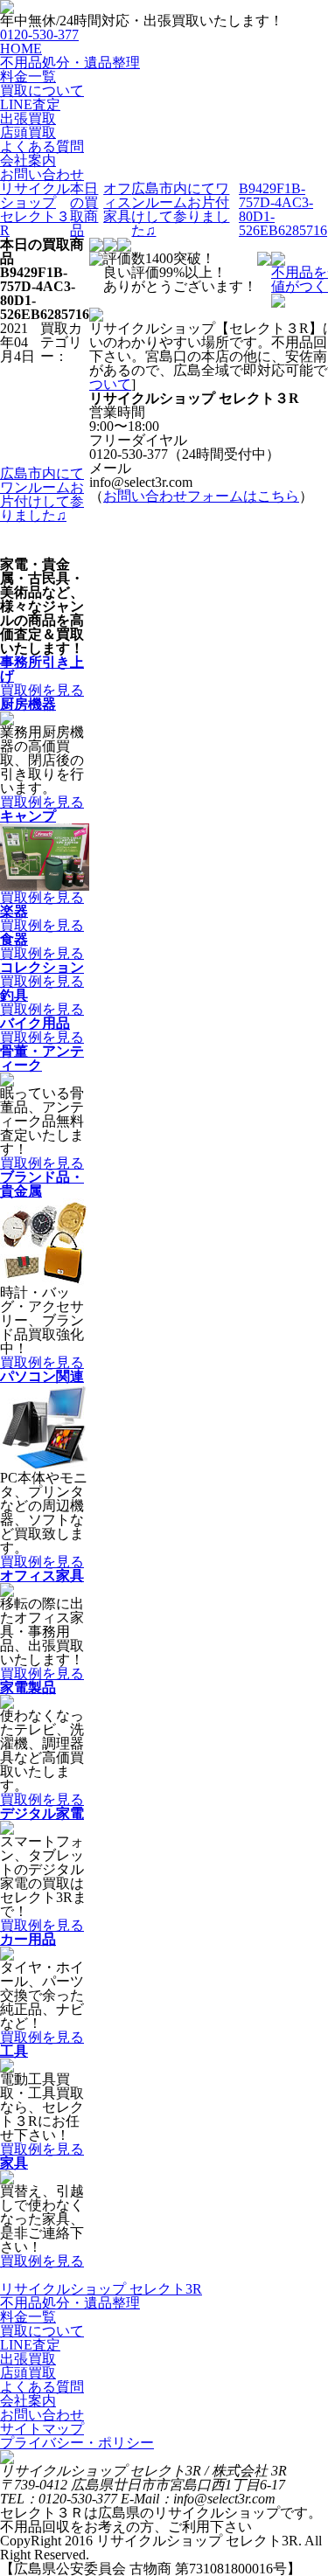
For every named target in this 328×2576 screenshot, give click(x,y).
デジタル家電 (42, 1813)
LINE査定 (30, 104)
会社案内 (28, 160)
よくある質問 (42, 146)
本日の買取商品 (84, 209)
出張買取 (28, 118)
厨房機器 (28, 704)
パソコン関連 (42, 1376)
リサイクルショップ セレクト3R (101, 2289)
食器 (14, 939)
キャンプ (28, 816)
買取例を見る (42, 690)
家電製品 (28, 1687)
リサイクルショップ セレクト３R (35, 209)
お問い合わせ (42, 174)
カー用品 (28, 1939)
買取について (42, 90)
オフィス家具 (42, 1576)
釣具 (14, 995)
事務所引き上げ (42, 669)
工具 (14, 2051)
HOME (21, 49)
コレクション (42, 967)
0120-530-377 (39, 35)
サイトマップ (42, 2429)
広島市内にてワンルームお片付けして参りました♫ (180, 209)
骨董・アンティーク (42, 1058)
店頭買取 (28, 132)
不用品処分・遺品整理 (70, 62)
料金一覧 (28, 76)
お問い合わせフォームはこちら (201, 496)
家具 (14, 2163)
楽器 (14, 911)
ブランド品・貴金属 (42, 1184)
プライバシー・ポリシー (77, 2443)
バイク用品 (35, 1023)
